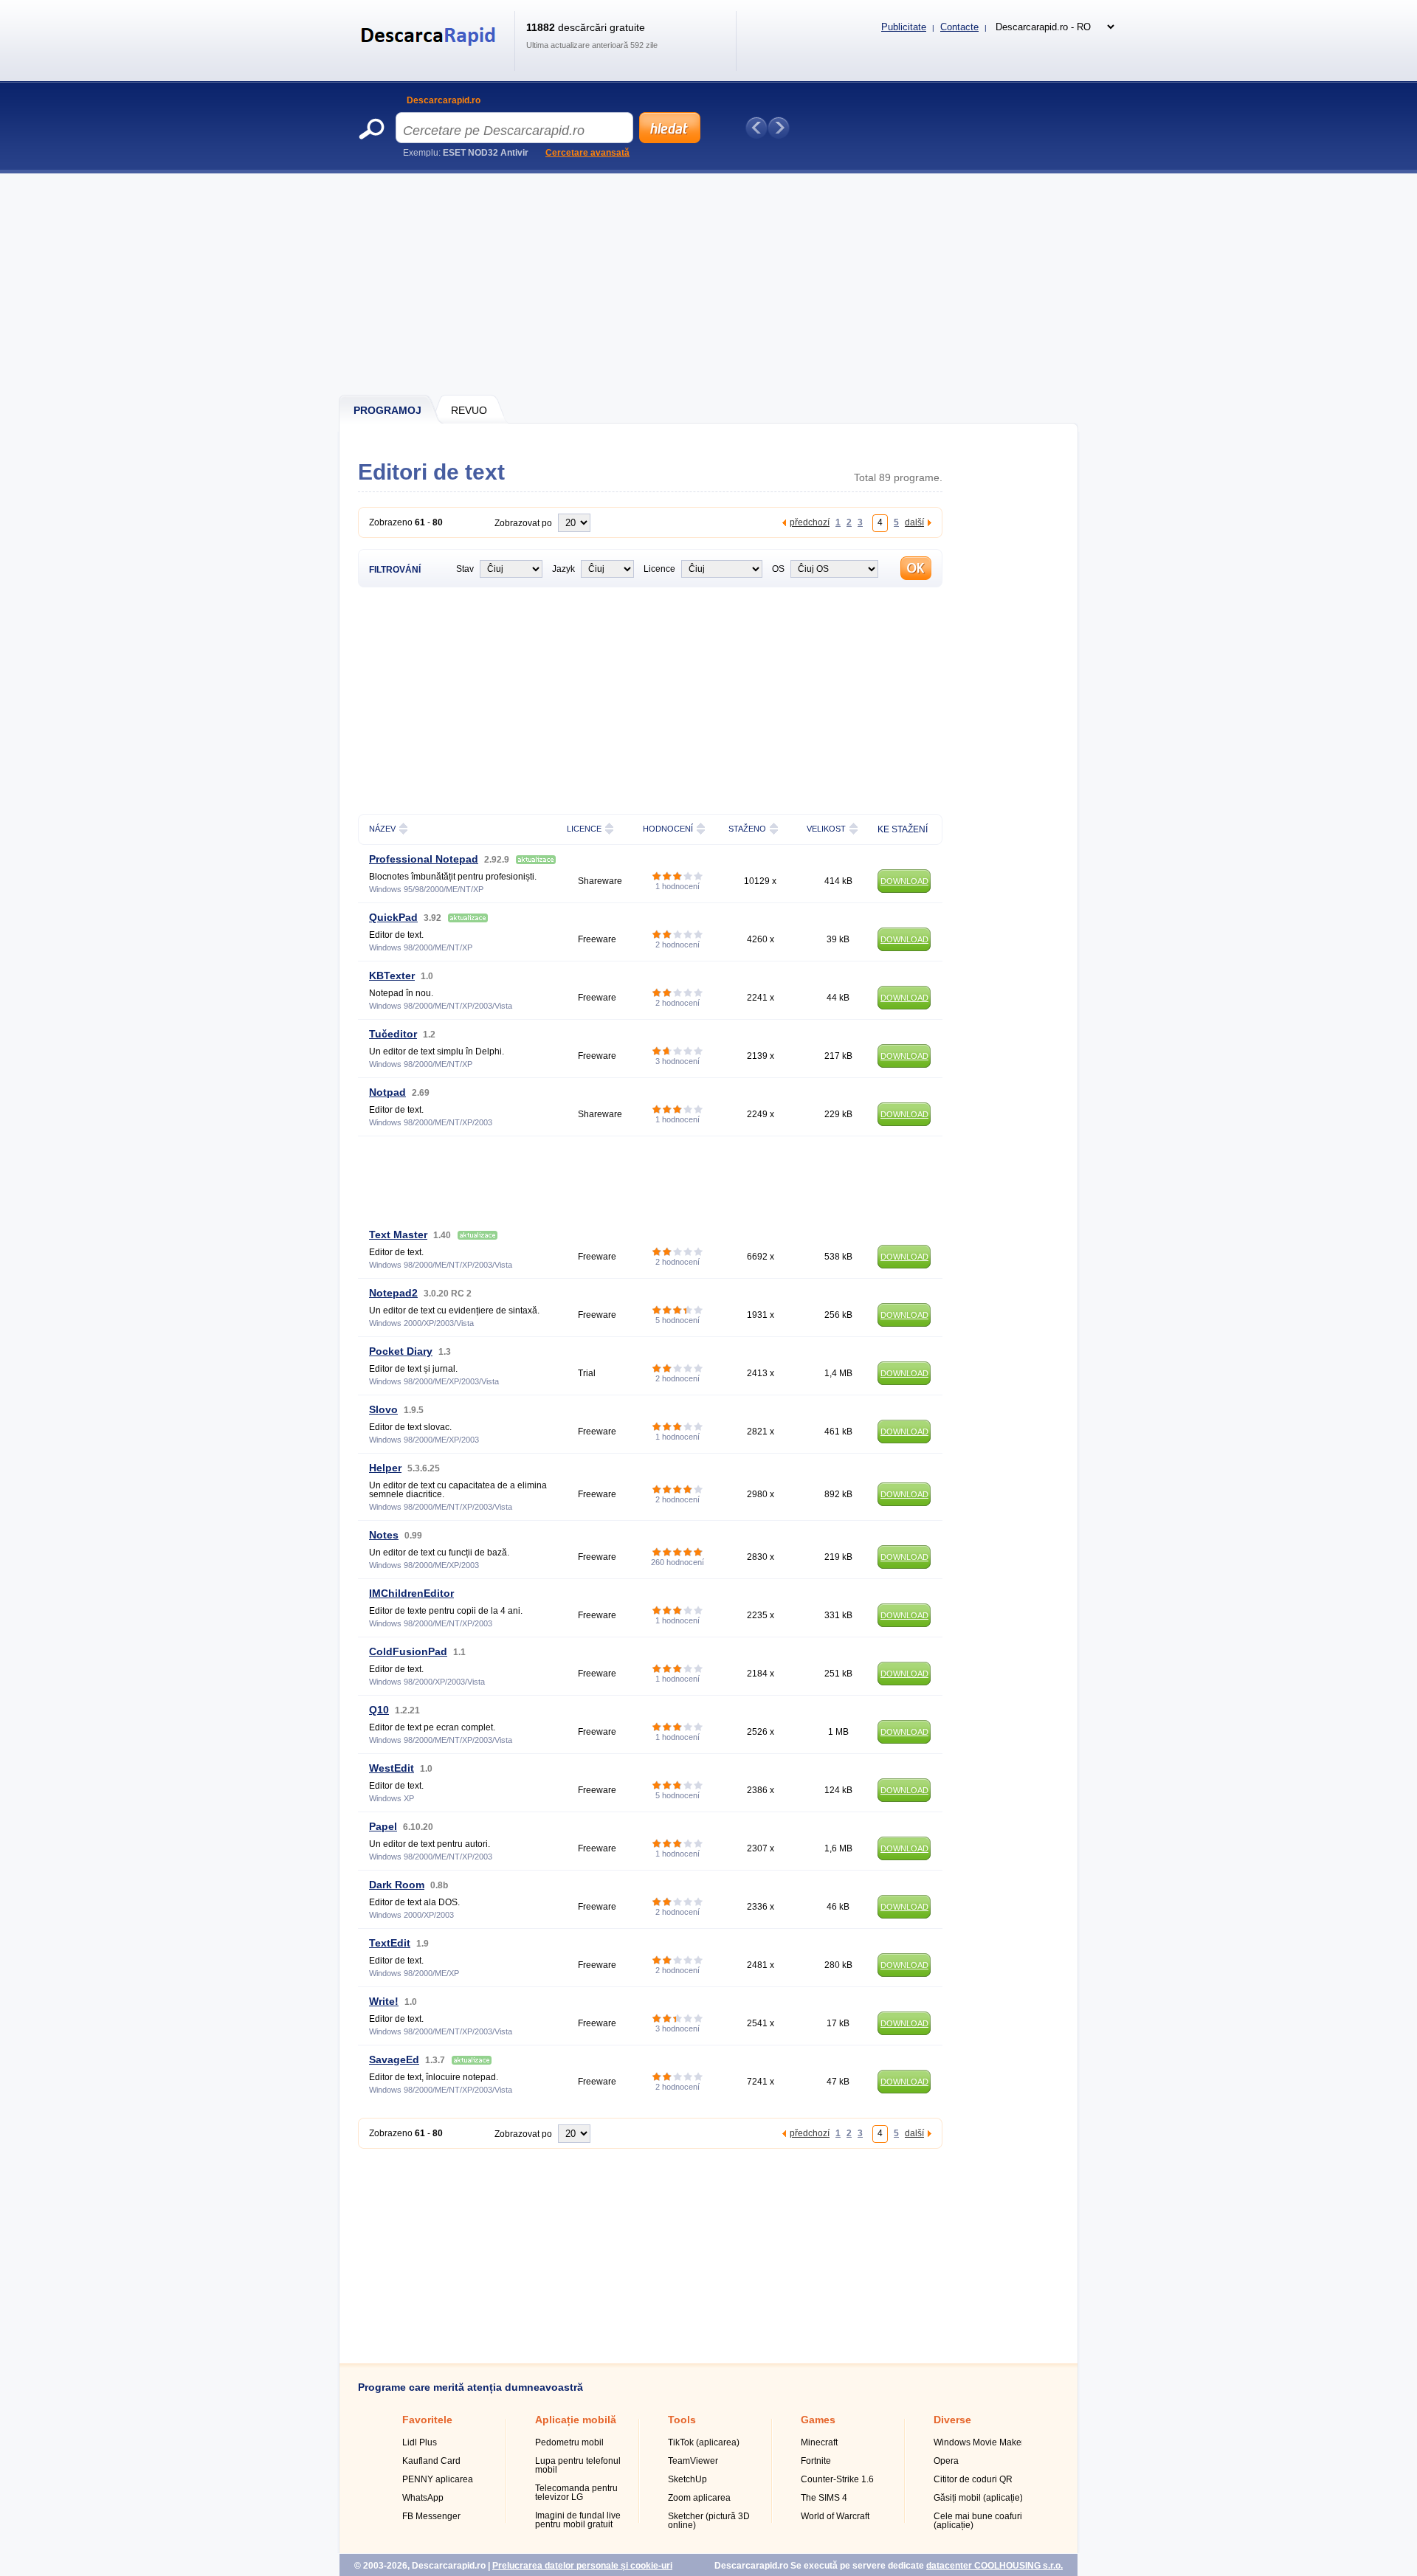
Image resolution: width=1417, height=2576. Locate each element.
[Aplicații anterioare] (756, 128)
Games (818, 2420)
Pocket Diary (401, 1351)
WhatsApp (423, 2498)
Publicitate (904, 27)
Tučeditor (393, 1034)
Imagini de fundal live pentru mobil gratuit (578, 2520)
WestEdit (392, 1768)
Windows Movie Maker (979, 2442)
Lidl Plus (420, 2442)
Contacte (959, 27)
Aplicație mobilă (576, 2420)
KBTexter (392, 976)
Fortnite (816, 2461)
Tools (682, 2420)
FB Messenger (431, 2516)
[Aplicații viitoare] (779, 128)
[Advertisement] (709, 284)
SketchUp (687, 2479)
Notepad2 (393, 1293)
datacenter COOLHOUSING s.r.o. (994, 2566)
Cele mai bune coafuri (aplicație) (978, 2521)
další (914, 522)
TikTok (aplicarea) (704, 2442)
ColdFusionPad (408, 1651)
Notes (384, 1535)
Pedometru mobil (569, 2442)
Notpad (387, 1092)
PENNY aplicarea (438, 2479)
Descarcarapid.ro (444, 100)
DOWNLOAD (904, 881)
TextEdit (390, 1943)
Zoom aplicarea (699, 2498)
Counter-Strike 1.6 (837, 2479)
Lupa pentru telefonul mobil (578, 2465)
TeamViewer (693, 2461)
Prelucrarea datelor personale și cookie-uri (582, 2566)
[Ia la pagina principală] (431, 55)
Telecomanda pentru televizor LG (576, 2493)
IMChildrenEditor (411, 1593)
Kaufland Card (431, 2461)
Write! (384, 2001)
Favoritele (427, 2420)
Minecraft (819, 2442)
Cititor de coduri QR (973, 2479)
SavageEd (394, 2059)
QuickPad (393, 917)
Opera (946, 2461)
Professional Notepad (424, 859)
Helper (385, 1468)
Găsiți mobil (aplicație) (978, 2498)
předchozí (810, 522)
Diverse (952, 2420)
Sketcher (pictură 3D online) (709, 2521)
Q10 (379, 1710)
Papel (383, 1826)
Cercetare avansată (587, 153)
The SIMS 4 (824, 2498)
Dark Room (397, 1885)
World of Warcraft (835, 2516)
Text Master (398, 1235)
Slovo (383, 1409)
